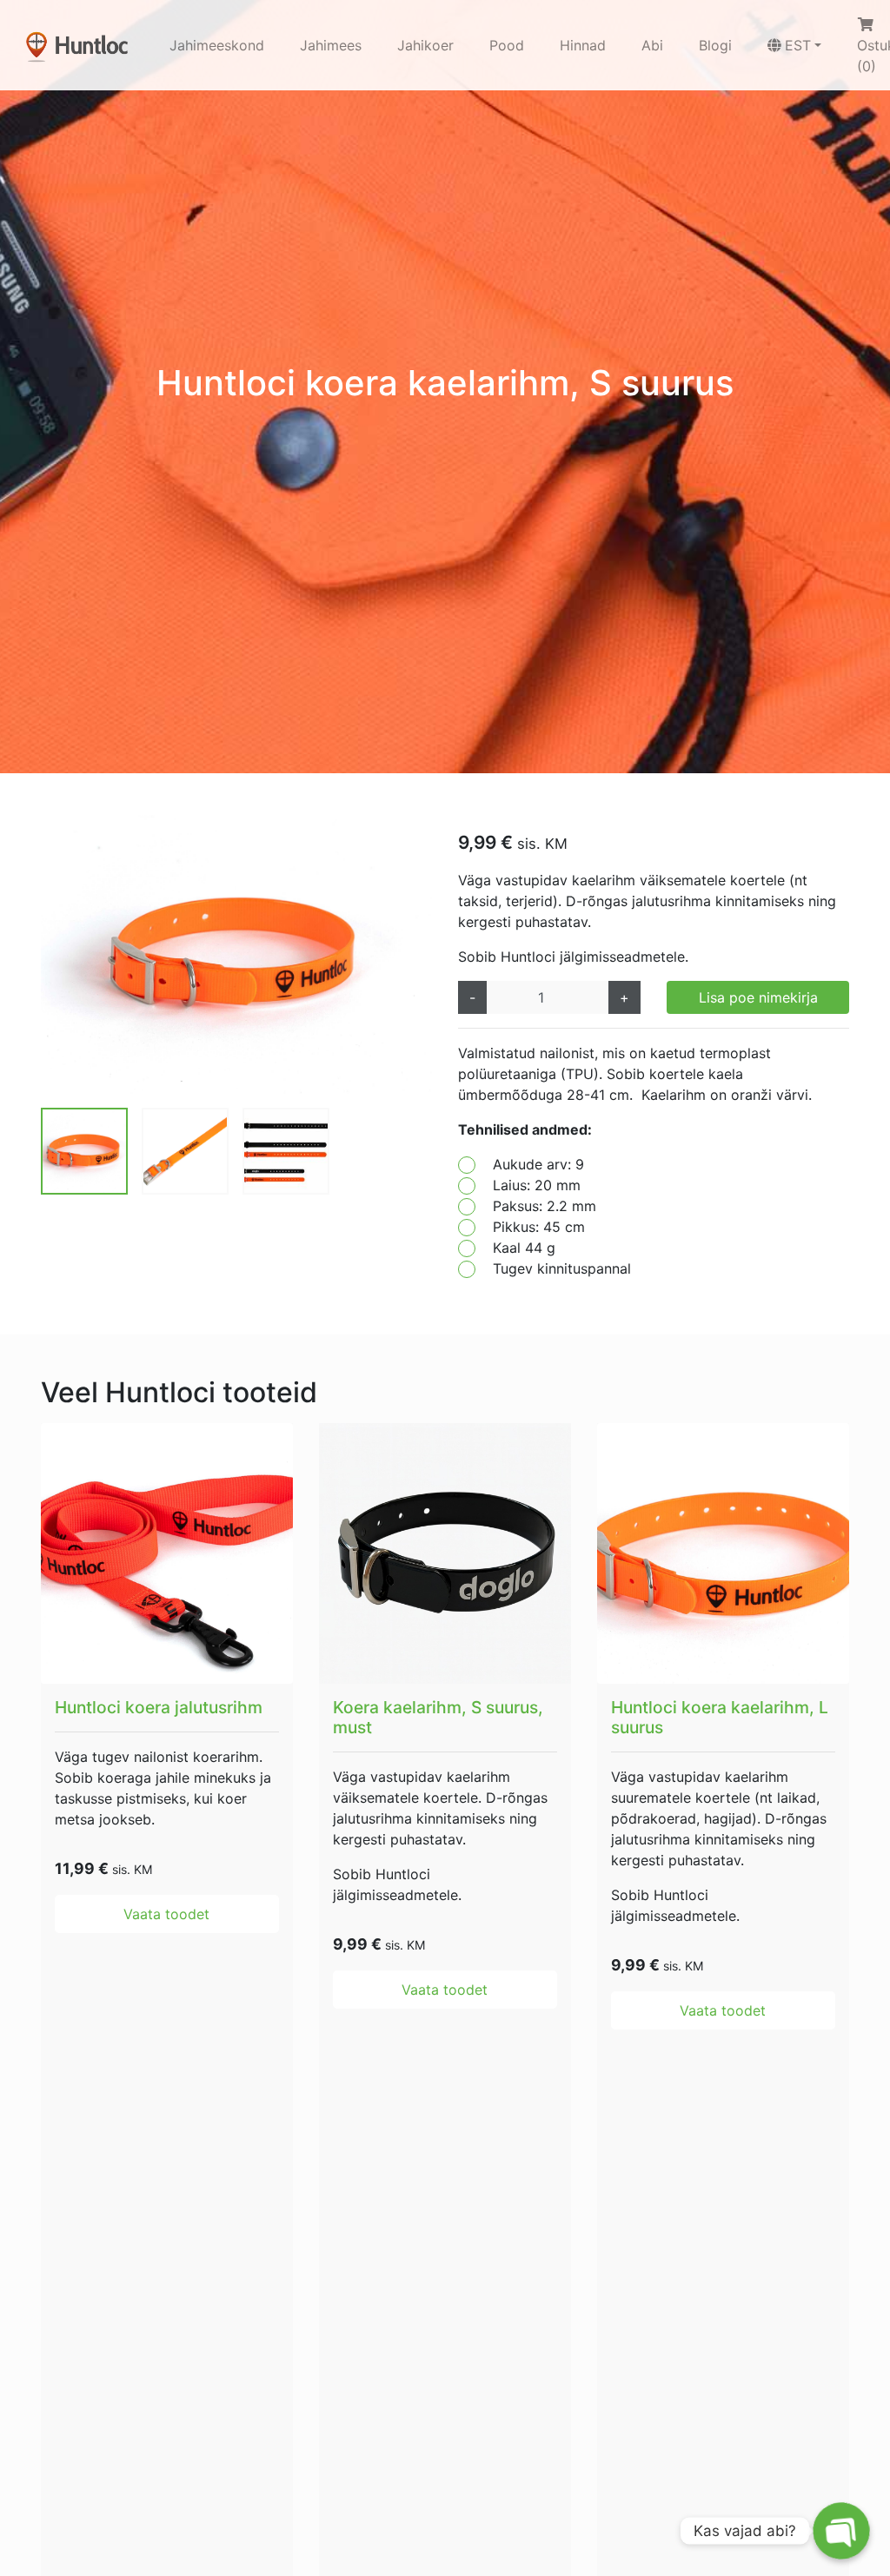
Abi (652, 45)
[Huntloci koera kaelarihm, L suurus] (723, 1553)
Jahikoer (425, 45)
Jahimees (331, 45)
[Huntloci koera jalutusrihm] (167, 1553)
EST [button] (798, 45)
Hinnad (583, 45)
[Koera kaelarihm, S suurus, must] (445, 1553)
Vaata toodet (166, 1914)
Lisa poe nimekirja (758, 997)
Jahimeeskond (217, 45)
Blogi (715, 45)
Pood (507, 45)
